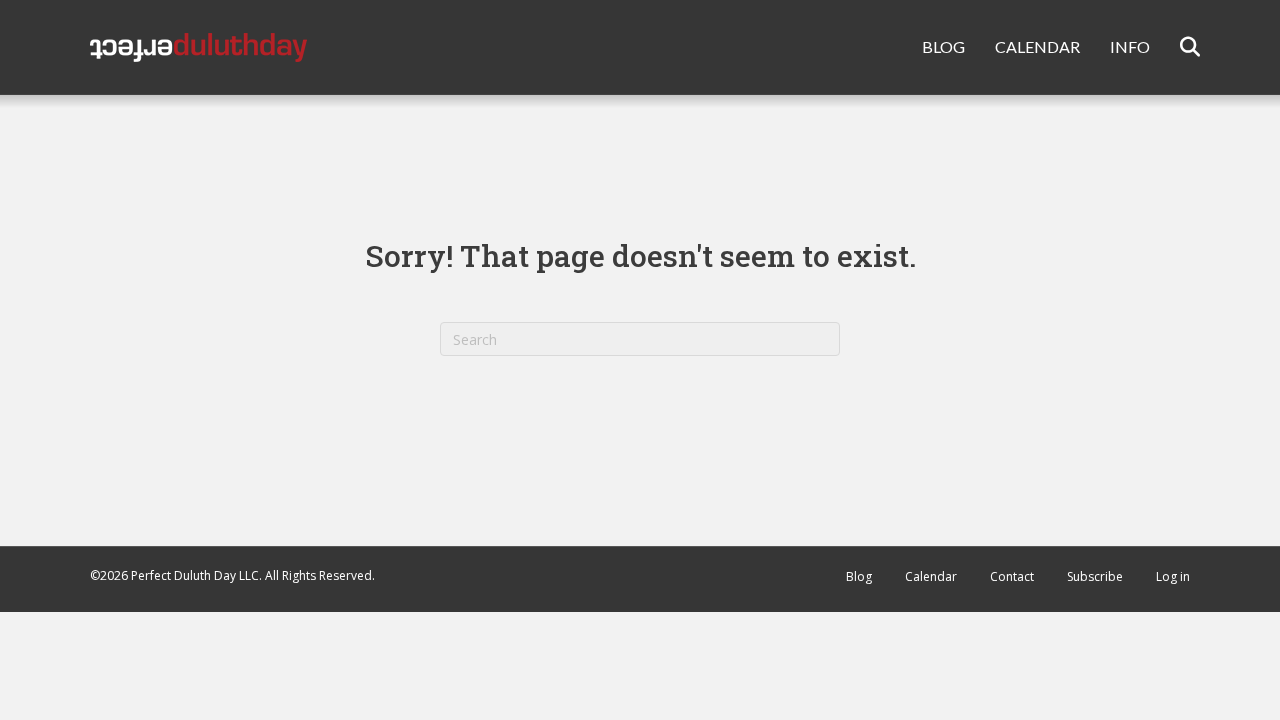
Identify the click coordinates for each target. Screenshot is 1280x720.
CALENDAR (1037, 46)
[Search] (1177, 47)
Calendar (931, 576)
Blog (859, 576)
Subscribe (1095, 576)
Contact (1012, 576)
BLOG (943, 46)
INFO (1130, 46)
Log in (1173, 576)
